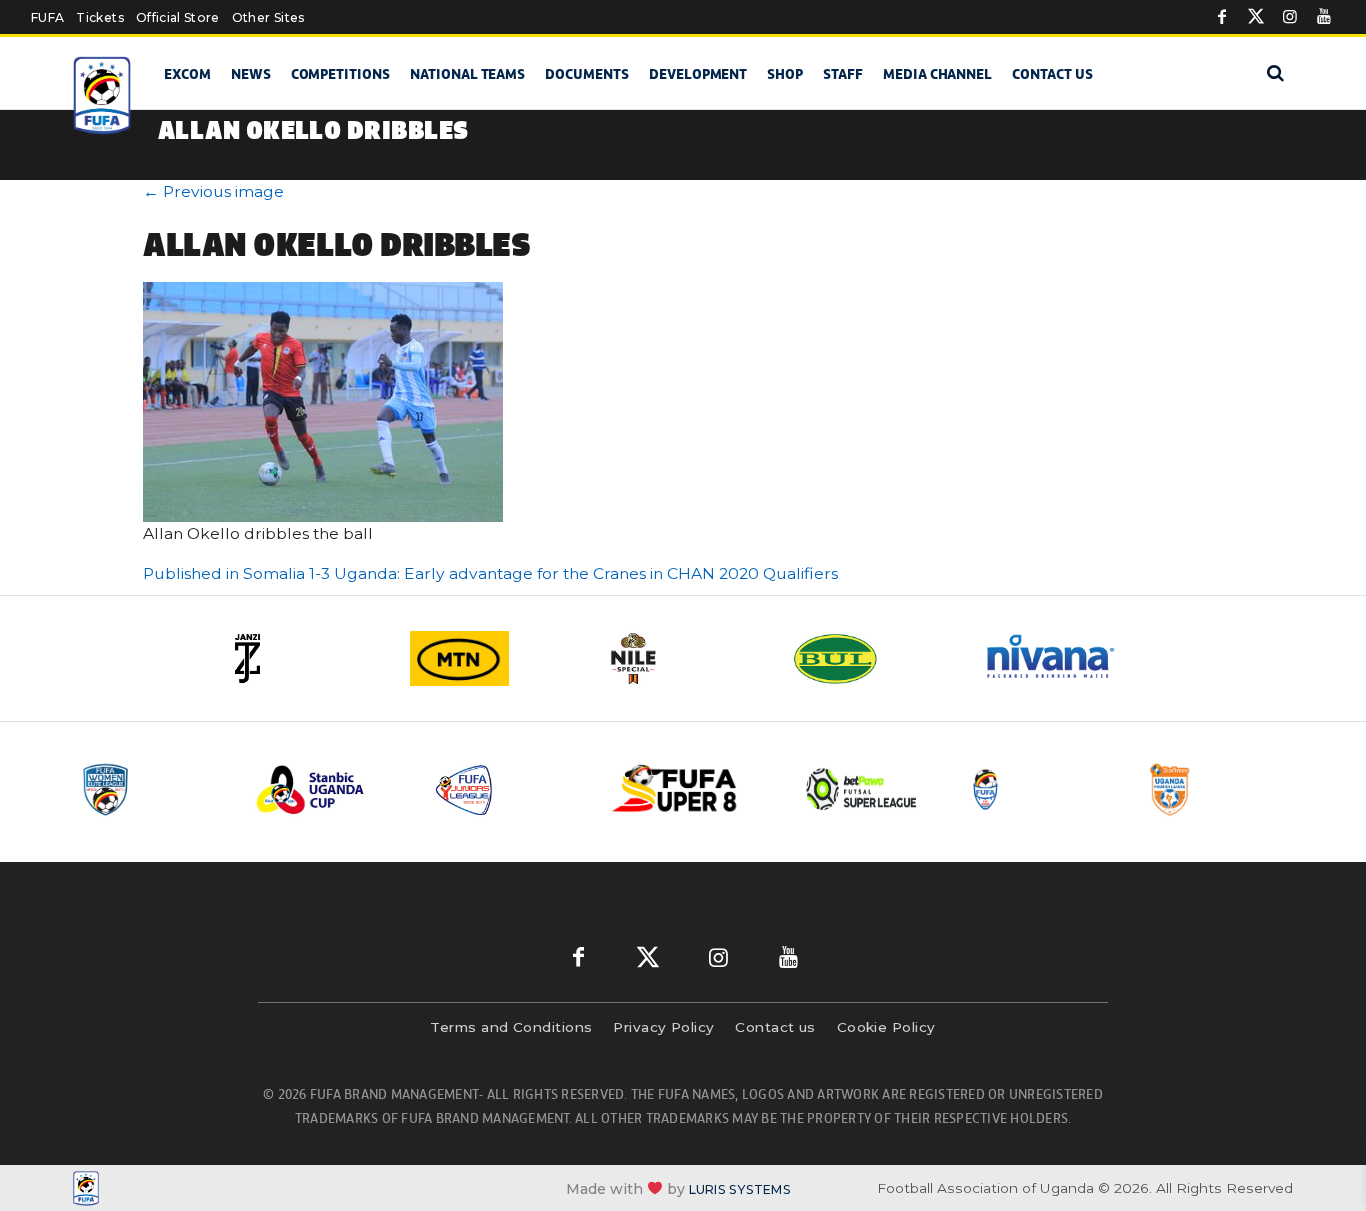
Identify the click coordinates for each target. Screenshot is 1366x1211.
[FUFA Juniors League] (508, 789)
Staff (843, 74)
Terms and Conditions (511, 1027)
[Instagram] (1290, 17)
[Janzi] (303, 658)
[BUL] (873, 658)
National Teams (467, 74)
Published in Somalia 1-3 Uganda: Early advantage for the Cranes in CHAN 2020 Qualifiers (490, 573)
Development (698, 74)
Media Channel (937, 74)
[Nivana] (1063, 658)
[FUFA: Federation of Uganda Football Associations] (105, 95)
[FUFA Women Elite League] (152, 789)
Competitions (340, 74)
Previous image (213, 191)
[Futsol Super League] (864, 789)
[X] (1256, 17)
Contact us (1052, 74)
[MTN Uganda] (493, 658)
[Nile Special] (683, 658)
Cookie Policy (886, 1027)
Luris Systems (740, 1188)
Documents (587, 74)
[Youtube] (1324, 17)
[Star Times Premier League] (1220, 789)
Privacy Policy (663, 1027)
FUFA (47, 17)
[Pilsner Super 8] (686, 789)
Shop (785, 74)
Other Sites (268, 17)
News (251, 74)
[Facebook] (1222, 17)
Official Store (178, 17)
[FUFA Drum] (1042, 789)
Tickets (99, 17)
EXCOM (187, 74)
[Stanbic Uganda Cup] (330, 789)
